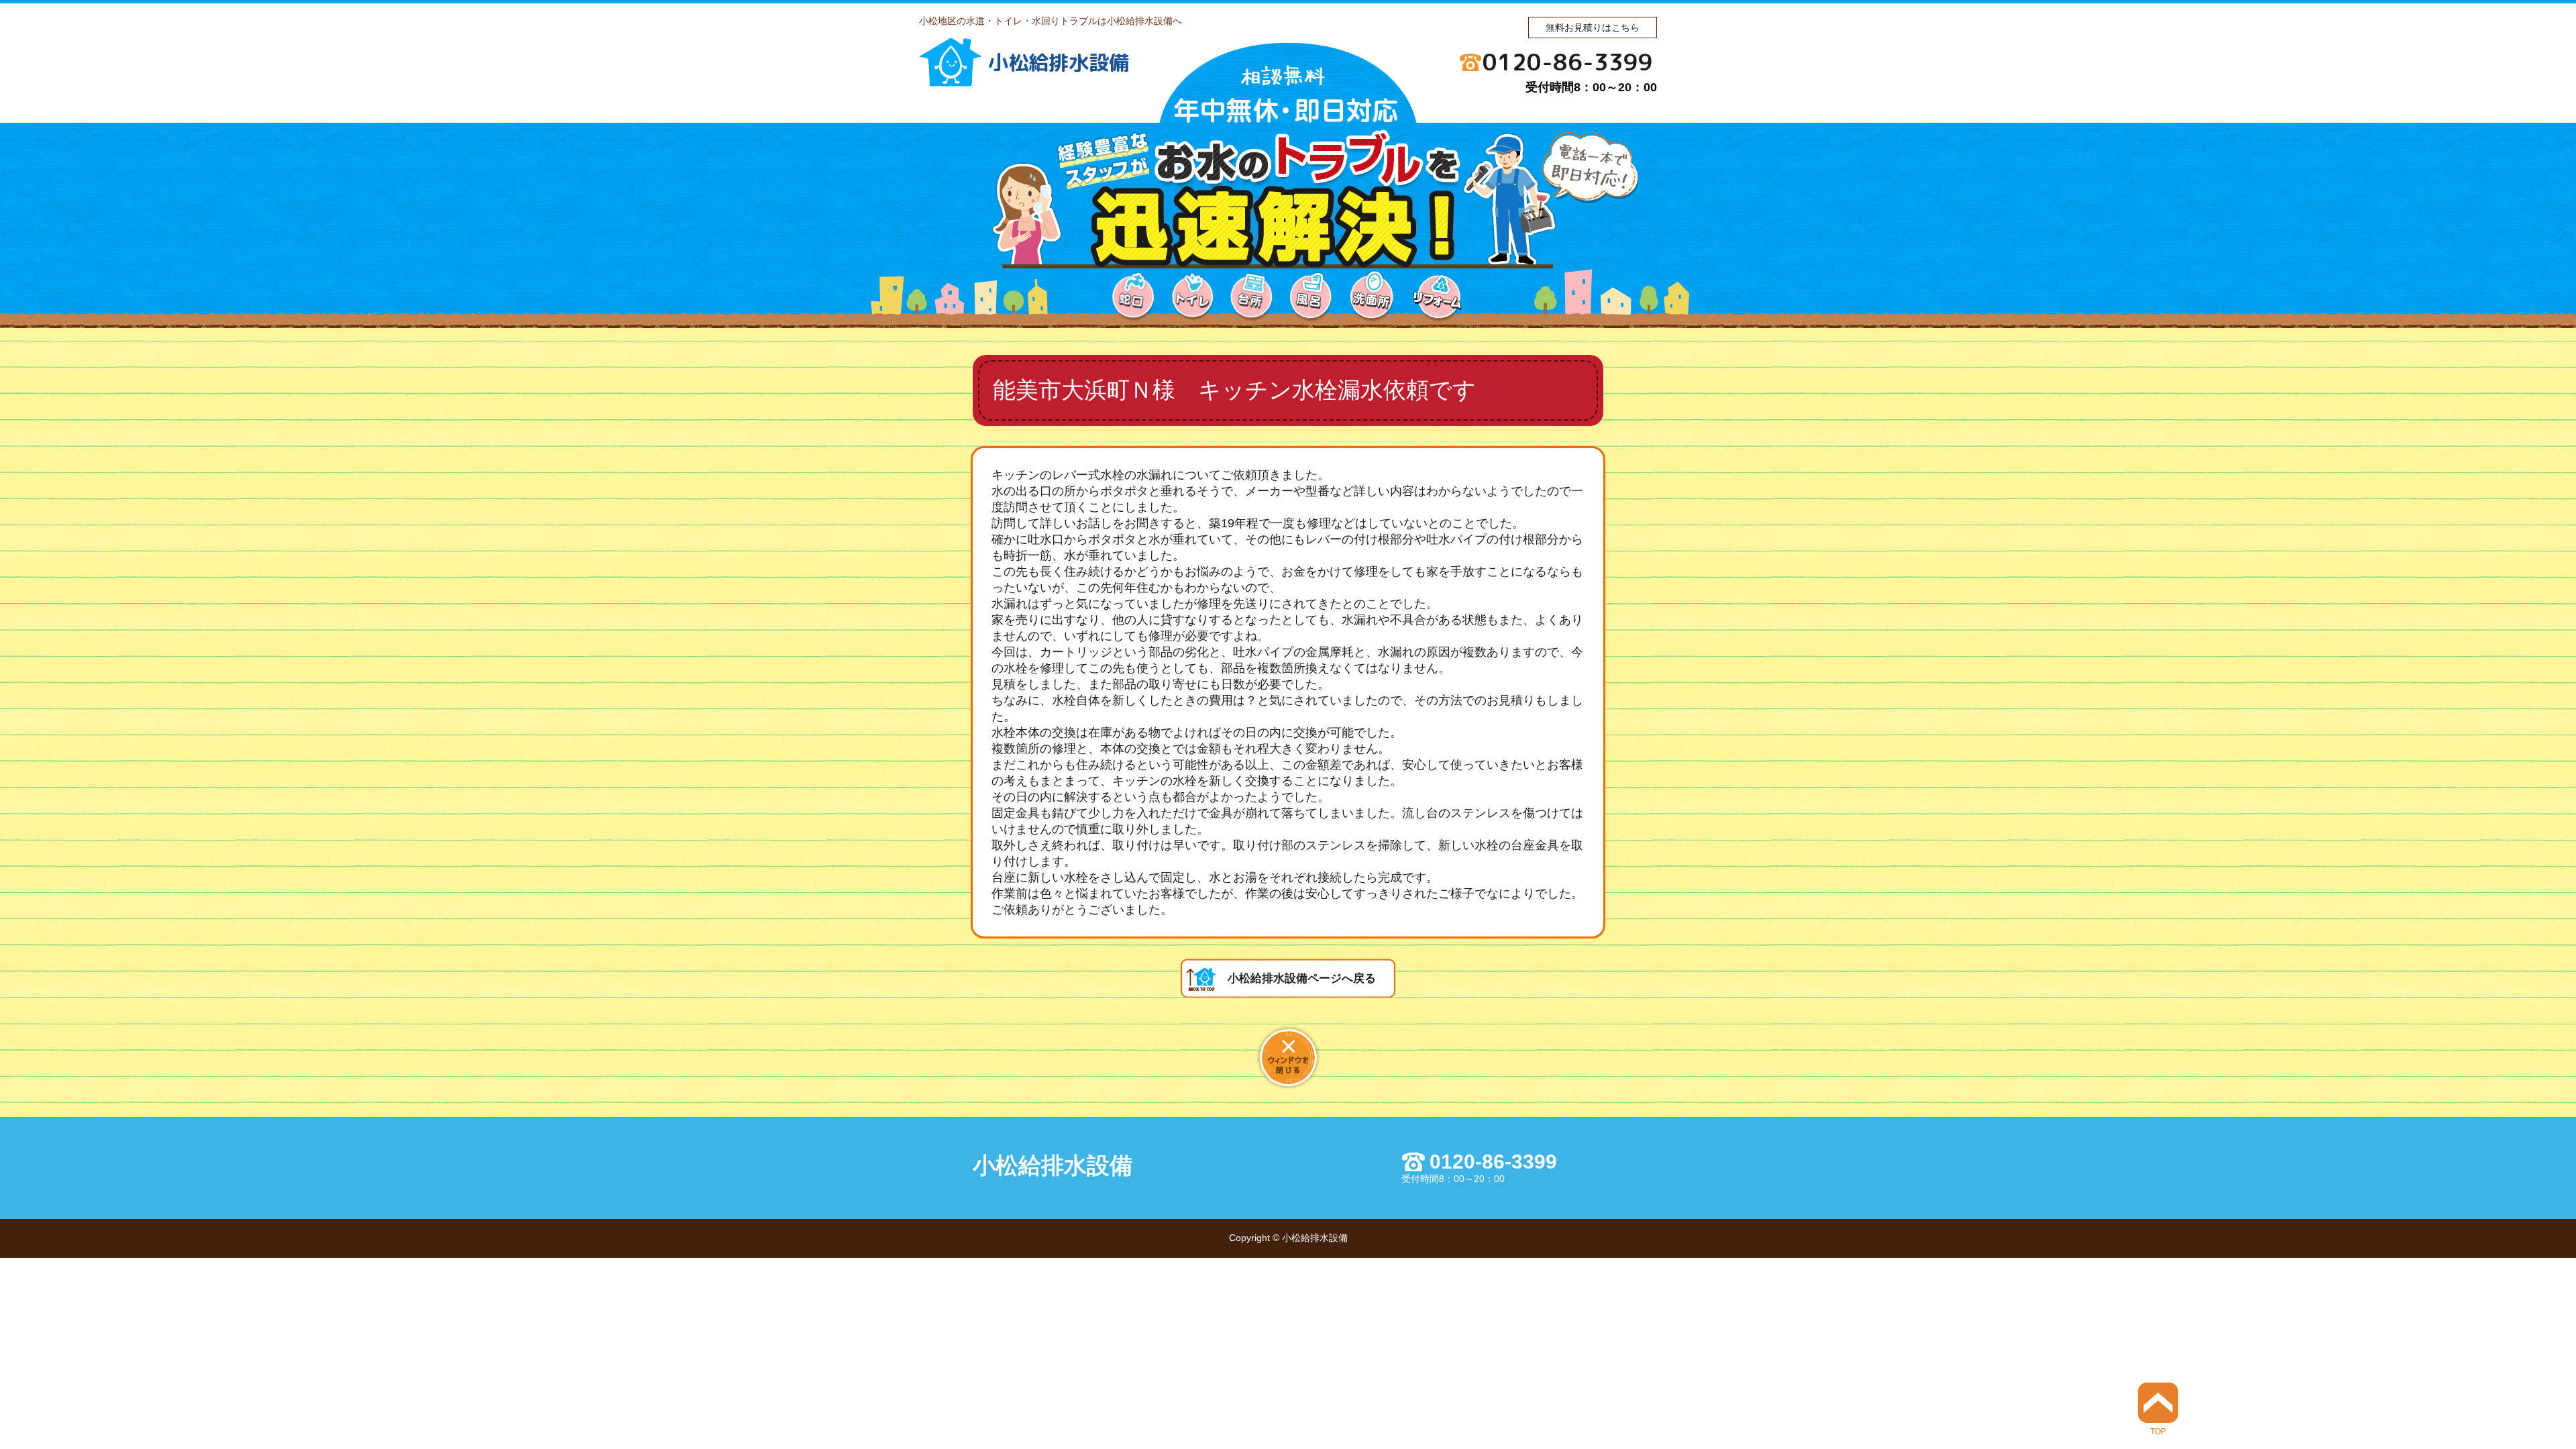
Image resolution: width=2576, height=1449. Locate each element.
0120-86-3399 (1568, 62)
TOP (2158, 1431)
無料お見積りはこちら (1593, 28)
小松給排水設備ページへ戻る (1302, 978)
